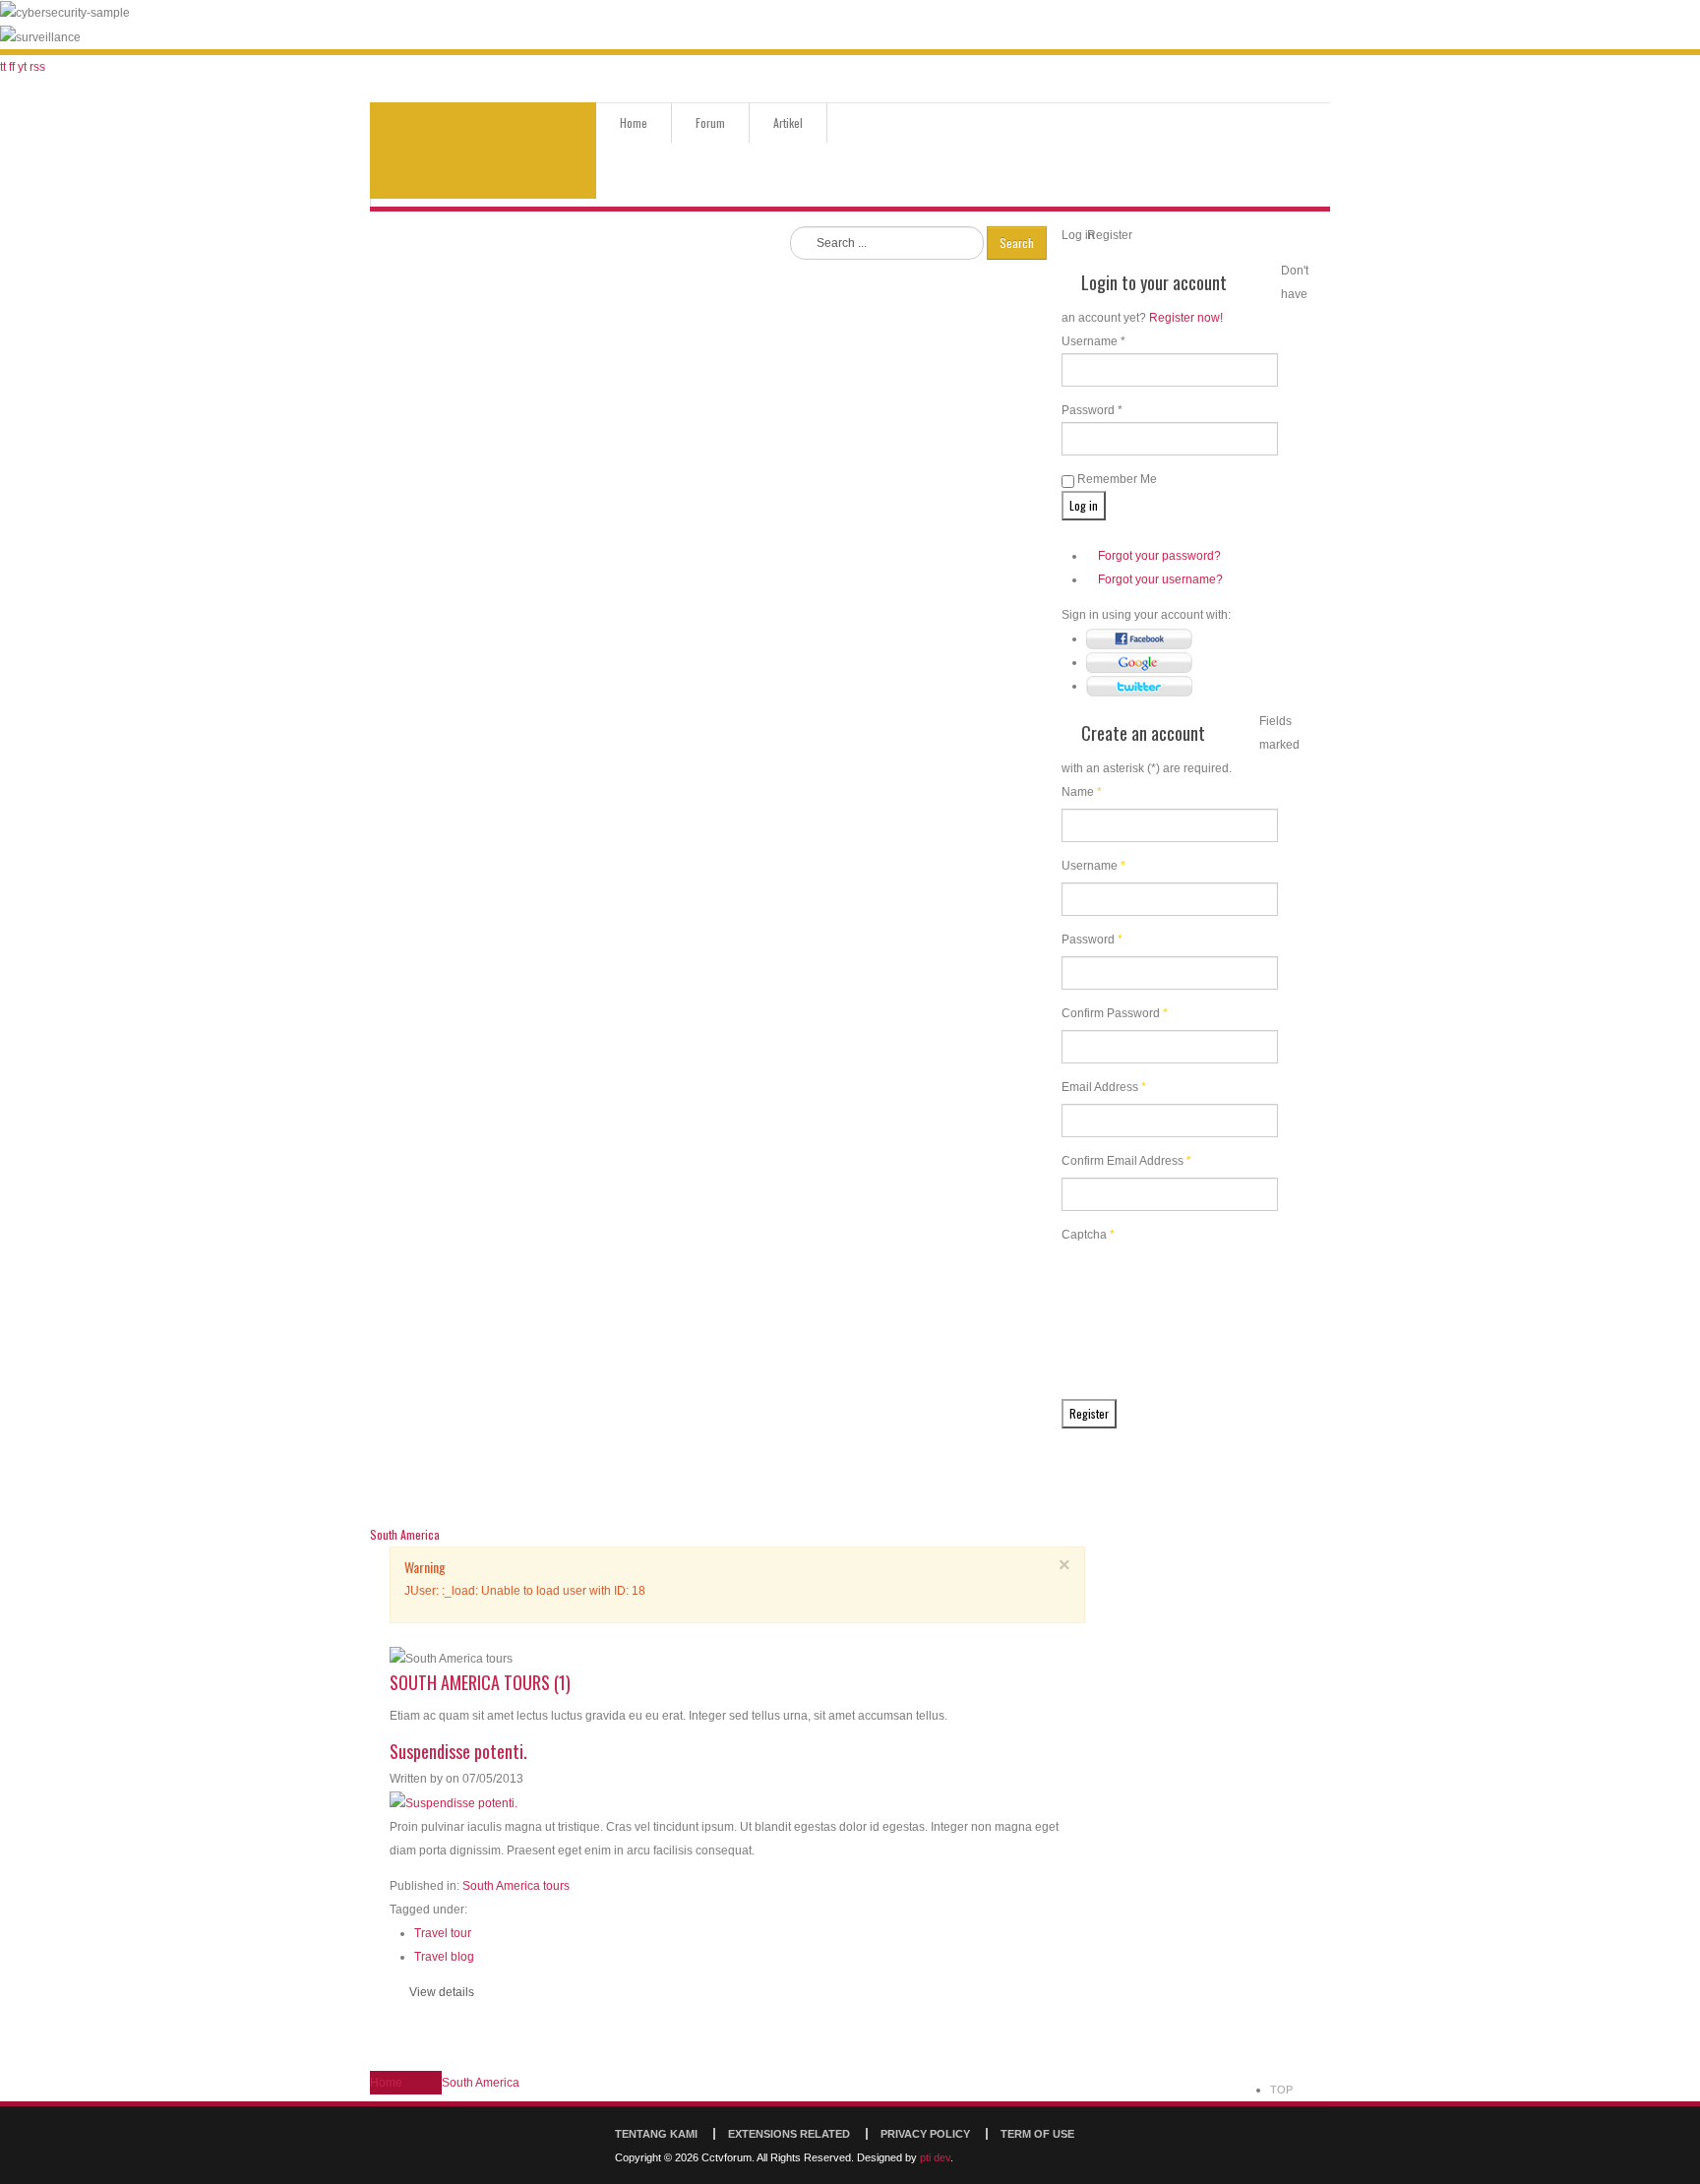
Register (1089, 1413)
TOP (1281, 2090)
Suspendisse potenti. (458, 1751)
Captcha (1088, 1235)
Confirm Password (1115, 1013)
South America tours (516, 1886)
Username (1093, 866)
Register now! (1186, 318)
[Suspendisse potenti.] (454, 1802)
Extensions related (789, 2134)
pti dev (935, 2157)
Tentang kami (656, 2134)
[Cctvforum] (483, 151)
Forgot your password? (1159, 556)
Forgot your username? (1160, 579)
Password (1092, 940)
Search (1017, 243)
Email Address (1104, 1087)
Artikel (788, 122)
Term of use (1037, 2134)
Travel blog (444, 1957)
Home (634, 122)
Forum (710, 122)
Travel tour (443, 1933)
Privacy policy (925, 2134)
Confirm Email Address (1126, 1161)
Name (1082, 792)
